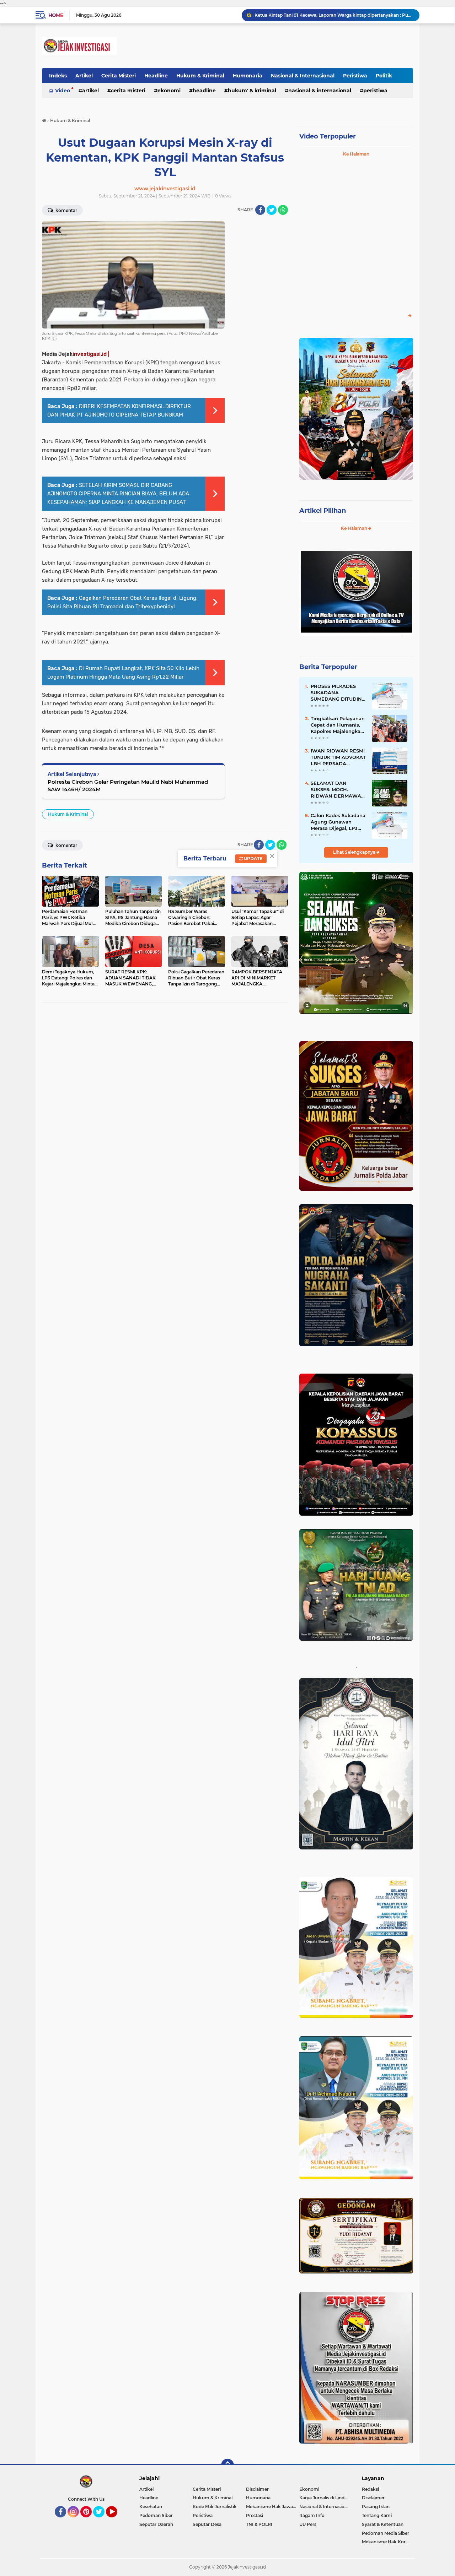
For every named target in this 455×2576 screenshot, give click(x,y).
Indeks (58, 76)
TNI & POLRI (259, 2524)
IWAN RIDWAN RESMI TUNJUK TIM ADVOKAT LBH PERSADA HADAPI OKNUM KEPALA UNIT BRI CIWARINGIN (338, 757)
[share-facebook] (260, 210)
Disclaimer (257, 2489)
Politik (384, 76)
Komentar (66, 210)
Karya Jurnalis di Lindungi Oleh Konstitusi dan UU (326, 2498)
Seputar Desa (207, 2524)
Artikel (84, 76)
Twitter (102, 2521)
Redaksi (370, 2489)
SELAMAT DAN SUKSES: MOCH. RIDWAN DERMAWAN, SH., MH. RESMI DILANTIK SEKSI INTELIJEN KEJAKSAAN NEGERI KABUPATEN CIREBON (338, 790)
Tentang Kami (377, 2515)
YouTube (116, 2521)
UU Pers (308, 2524)
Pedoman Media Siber (386, 2533)
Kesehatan (151, 2507)
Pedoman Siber (156, 2515)
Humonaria (248, 76)
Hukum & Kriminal (200, 76)
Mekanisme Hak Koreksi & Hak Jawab (387, 2542)
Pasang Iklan (376, 2507)
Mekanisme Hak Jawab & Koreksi (273, 2507)
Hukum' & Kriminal (252, 91)
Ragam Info (312, 2515)
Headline (156, 76)
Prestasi (255, 2515)
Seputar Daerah (156, 2524)
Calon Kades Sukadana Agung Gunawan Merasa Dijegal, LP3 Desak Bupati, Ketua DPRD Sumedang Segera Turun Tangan (338, 822)
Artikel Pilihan (323, 511)
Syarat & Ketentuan (383, 2524)
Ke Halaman (356, 154)
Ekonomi (169, 91)
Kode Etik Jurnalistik (215, 2507)
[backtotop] (227, 2465)
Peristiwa (355, 76)
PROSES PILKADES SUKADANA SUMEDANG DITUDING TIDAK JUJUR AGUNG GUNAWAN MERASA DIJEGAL (338, 693)
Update (253, 858)
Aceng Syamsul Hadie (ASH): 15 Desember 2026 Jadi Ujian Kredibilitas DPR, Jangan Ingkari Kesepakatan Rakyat (334, 16)
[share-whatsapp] (283, 210)
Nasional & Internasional (303, 76)
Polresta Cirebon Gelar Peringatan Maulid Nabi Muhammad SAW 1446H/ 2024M (128, 786)
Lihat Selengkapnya (355, 852)
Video (63, 91)
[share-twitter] (272, 210)
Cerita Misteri (119, 76)
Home (56, 15)
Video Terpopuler (328, 136)
